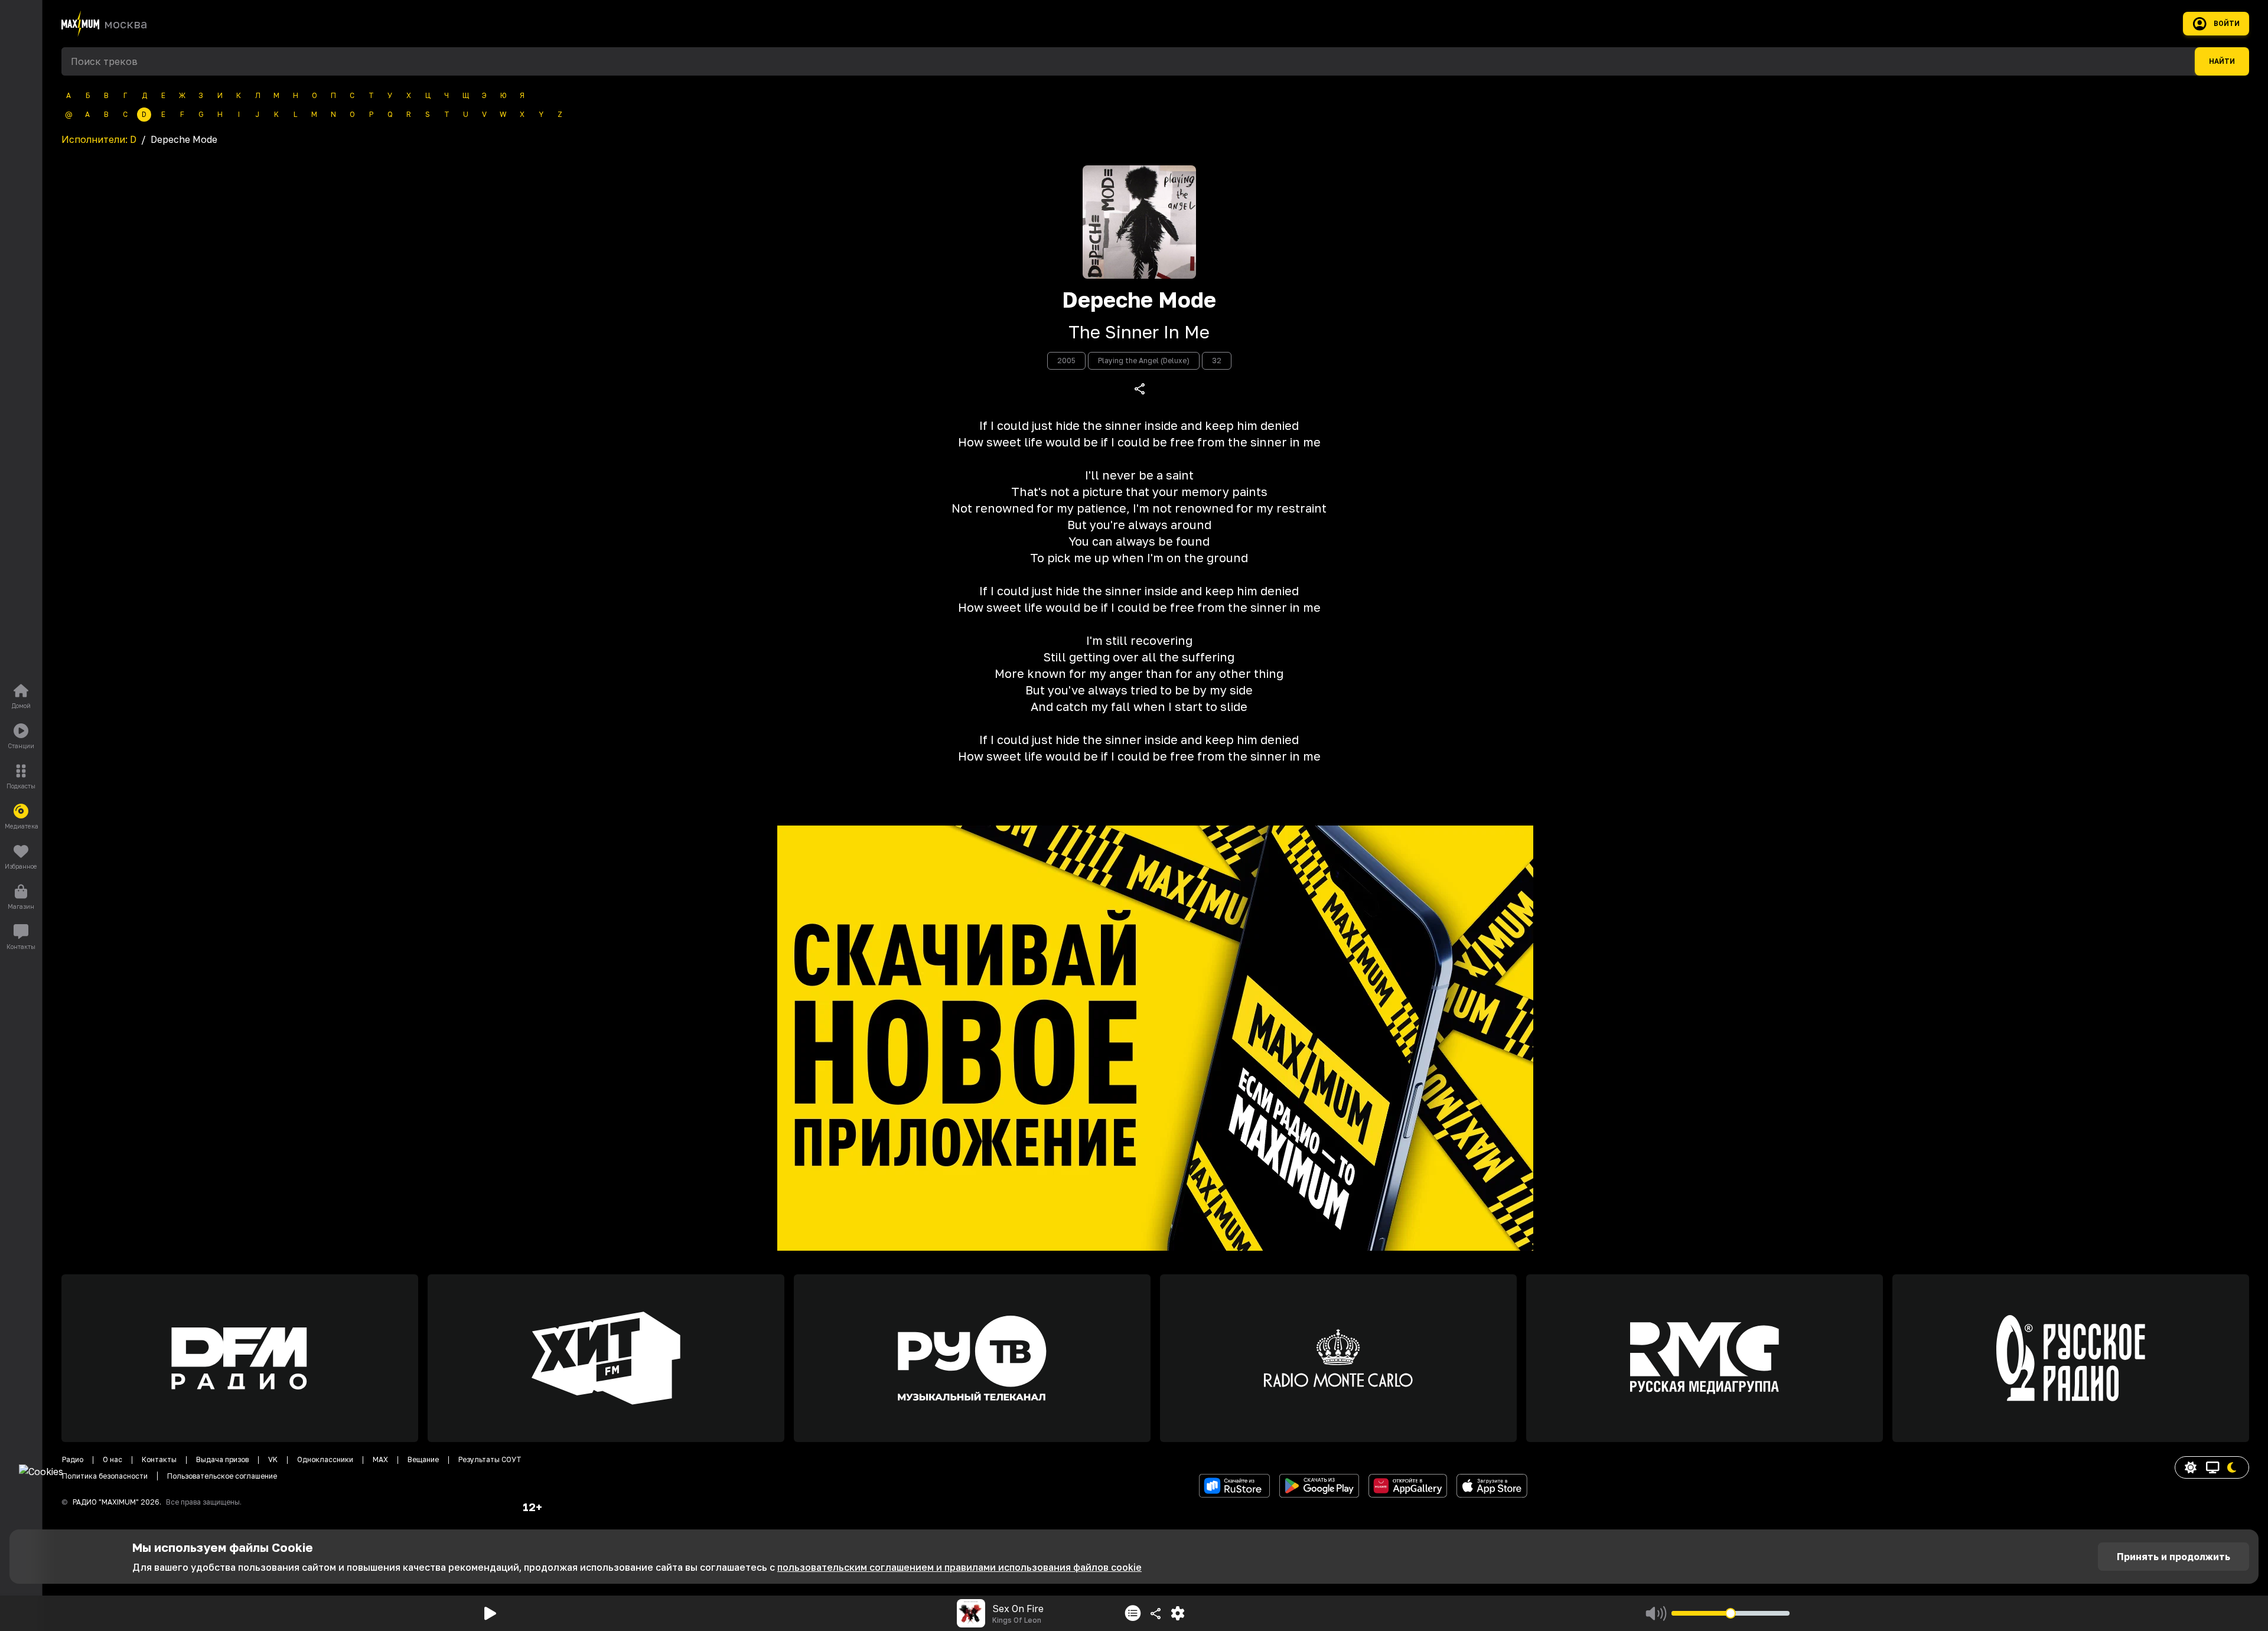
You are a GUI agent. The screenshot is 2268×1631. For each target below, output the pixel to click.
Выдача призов (222, 1459)
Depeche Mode (1139, 300)
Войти (2227, 24)
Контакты (159, 1459)
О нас (113, 1459)
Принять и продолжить (2173, 1557)
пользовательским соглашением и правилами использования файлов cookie (959, 1567)
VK (273, 1459)
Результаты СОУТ (490, 1459)
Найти (2222, 61)
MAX (380, 1459)
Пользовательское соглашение (222, 1476)
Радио (73, 1459)
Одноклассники (325, 1459)
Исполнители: (99, 139)
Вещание (423, 1459)
